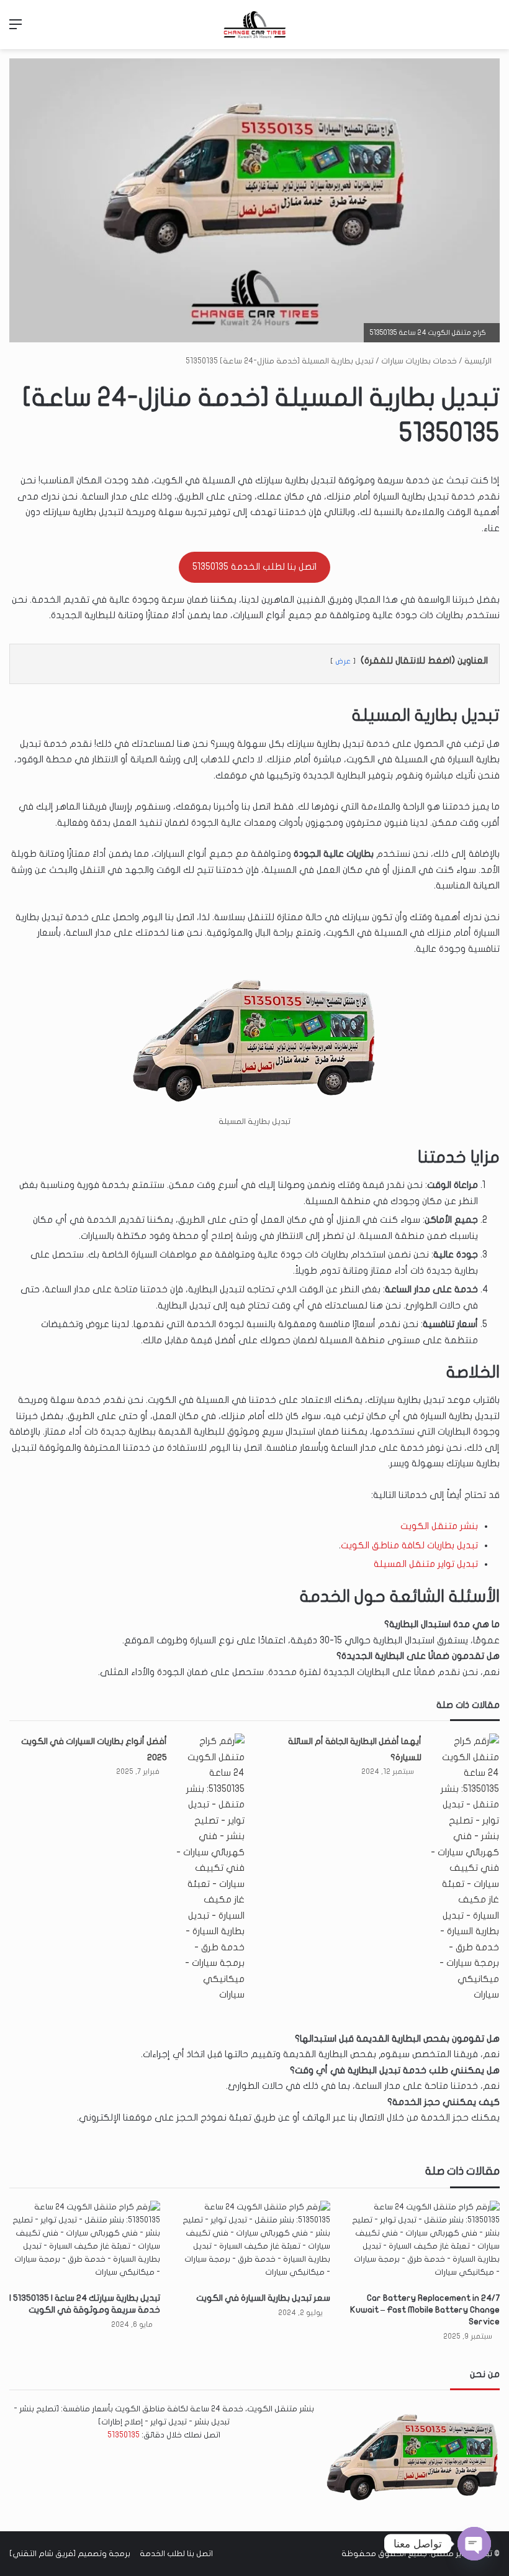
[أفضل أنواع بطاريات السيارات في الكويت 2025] (210, 1868)
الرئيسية (479, 361)
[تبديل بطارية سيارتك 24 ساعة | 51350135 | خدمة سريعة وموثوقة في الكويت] (85, 2243)
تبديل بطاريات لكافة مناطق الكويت (409, 1545)
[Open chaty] (474, 2544)
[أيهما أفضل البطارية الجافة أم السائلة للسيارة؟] (465, 1868)
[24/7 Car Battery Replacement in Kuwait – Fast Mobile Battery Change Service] (424, 2243)
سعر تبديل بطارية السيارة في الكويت (263, 2298)
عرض (343, 661)
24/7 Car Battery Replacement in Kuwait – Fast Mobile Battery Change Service (425, 2310)
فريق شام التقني (43, 2554)
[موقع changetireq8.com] (254, 25)
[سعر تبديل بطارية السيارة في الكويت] (254, 2243)
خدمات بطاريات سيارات (419, 361)
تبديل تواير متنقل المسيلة (426, 1564)
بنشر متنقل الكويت (439, 1526)
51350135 (124, 2435)
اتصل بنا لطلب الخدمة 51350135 (254, 567)
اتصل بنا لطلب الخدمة (176, 2554)
